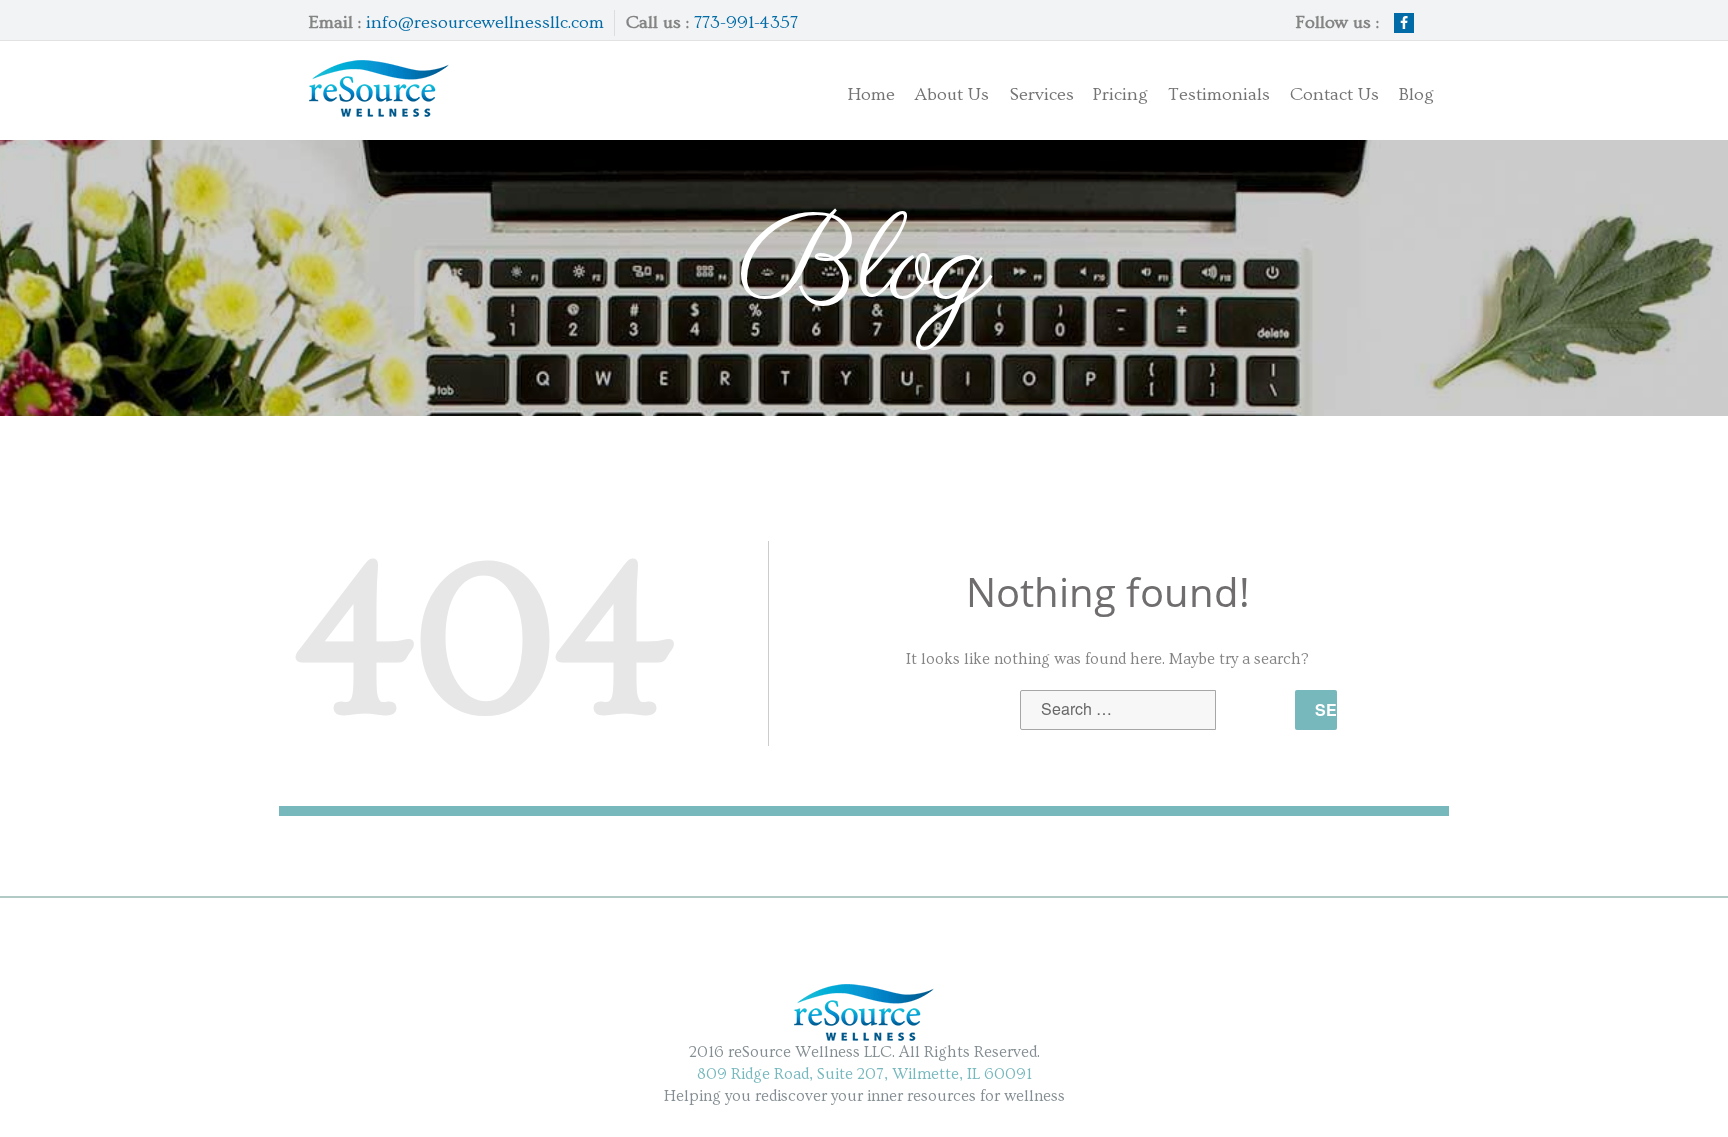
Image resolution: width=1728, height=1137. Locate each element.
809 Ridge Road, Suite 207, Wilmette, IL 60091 (864, 1074)
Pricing (1120, 94)
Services (1023, 91)
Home (871, 94)
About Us (952, 94)
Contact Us (1334, 94)
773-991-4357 (746, 22)
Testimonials (1219, 94)
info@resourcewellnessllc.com (485, 22)
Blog (1416, 94)
